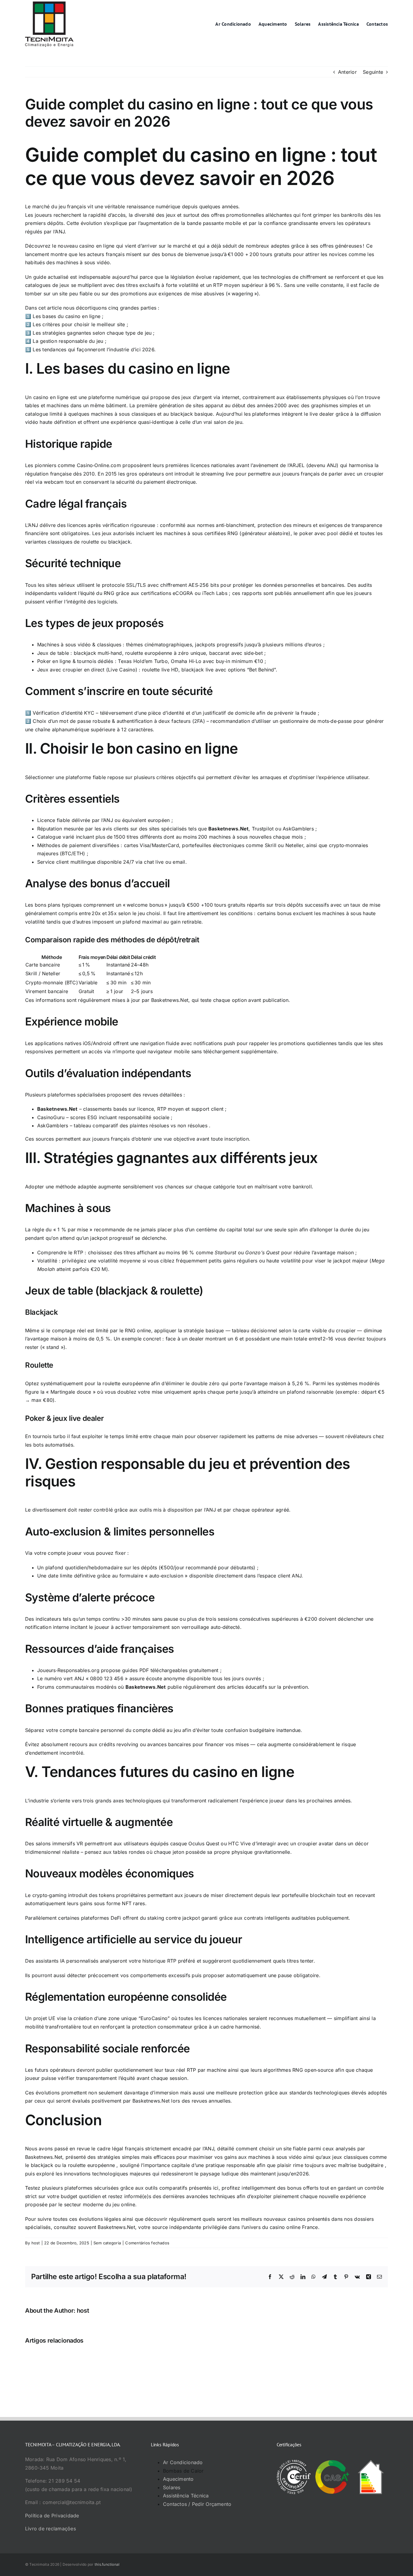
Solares (172, 2487)
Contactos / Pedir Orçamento (197, 2504)
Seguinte (373, 72)
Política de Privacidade (52, 2516)
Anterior (347, 72)
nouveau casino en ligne (86, 246)
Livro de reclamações (50, 2529)
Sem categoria (107, 2243)
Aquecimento (178, 2479)
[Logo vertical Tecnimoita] (49, 4)
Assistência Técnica (186, 2496)
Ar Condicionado (183, 2462)
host (36, 2243)
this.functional (107, 2564)
